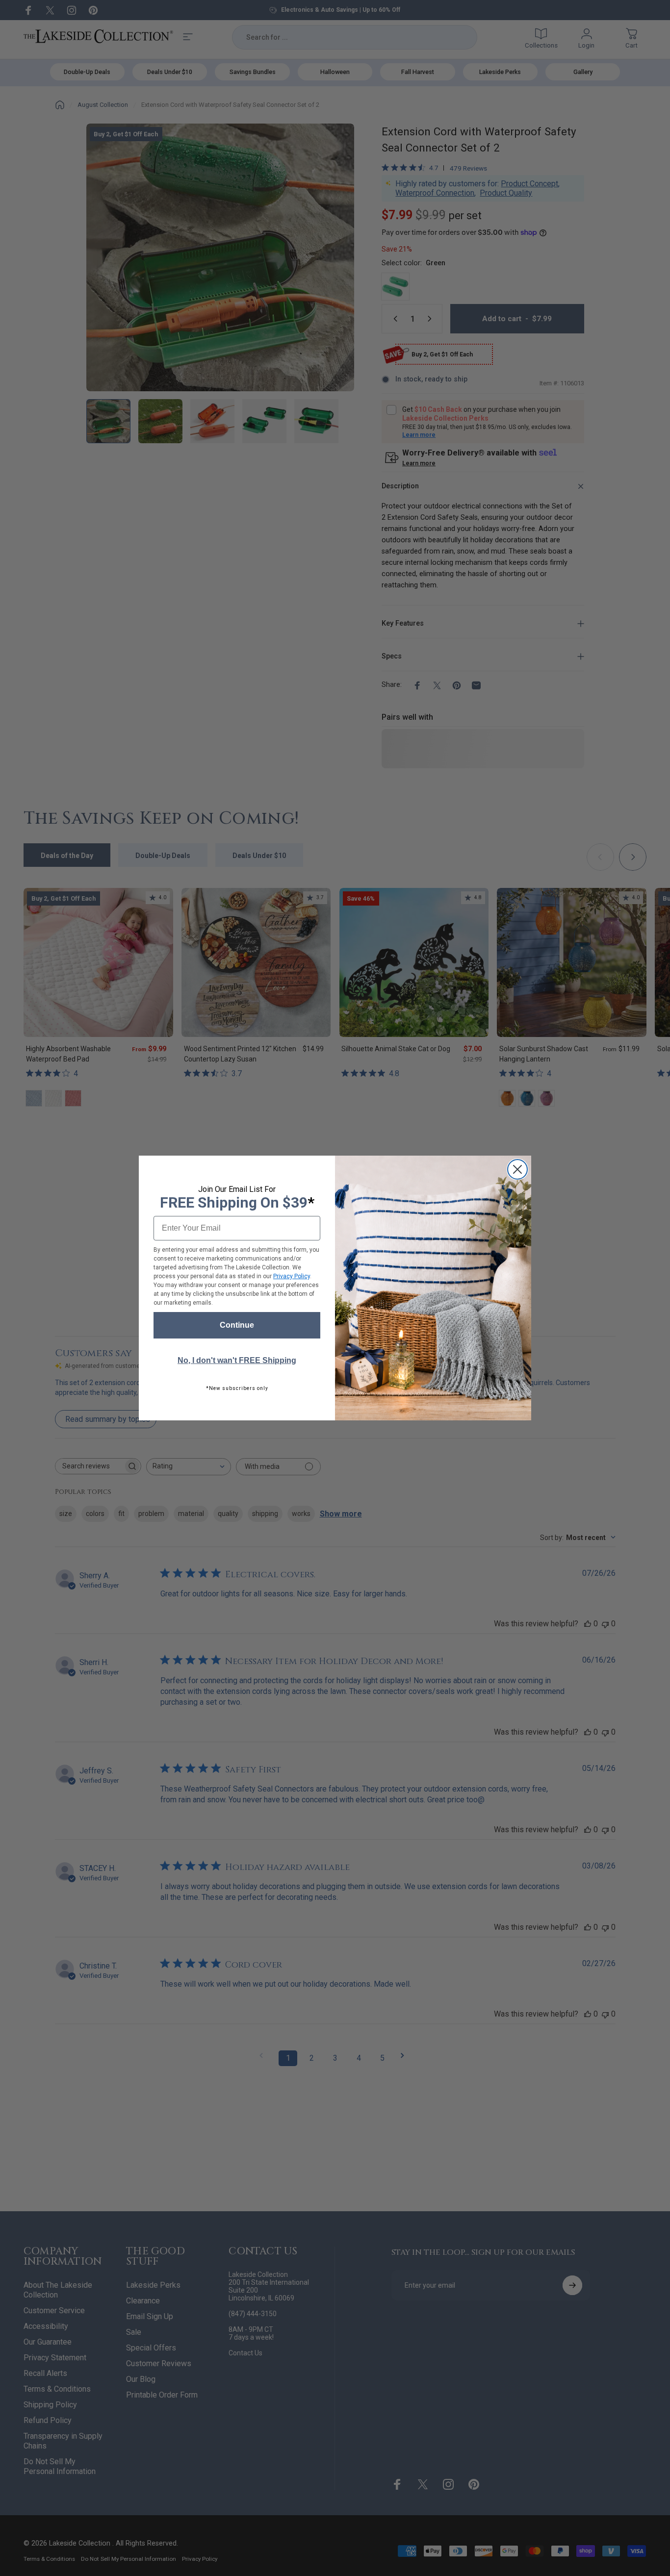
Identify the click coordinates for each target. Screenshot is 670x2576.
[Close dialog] (517, 1169)
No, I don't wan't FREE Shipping (237, 1360)
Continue (237, 1325)
